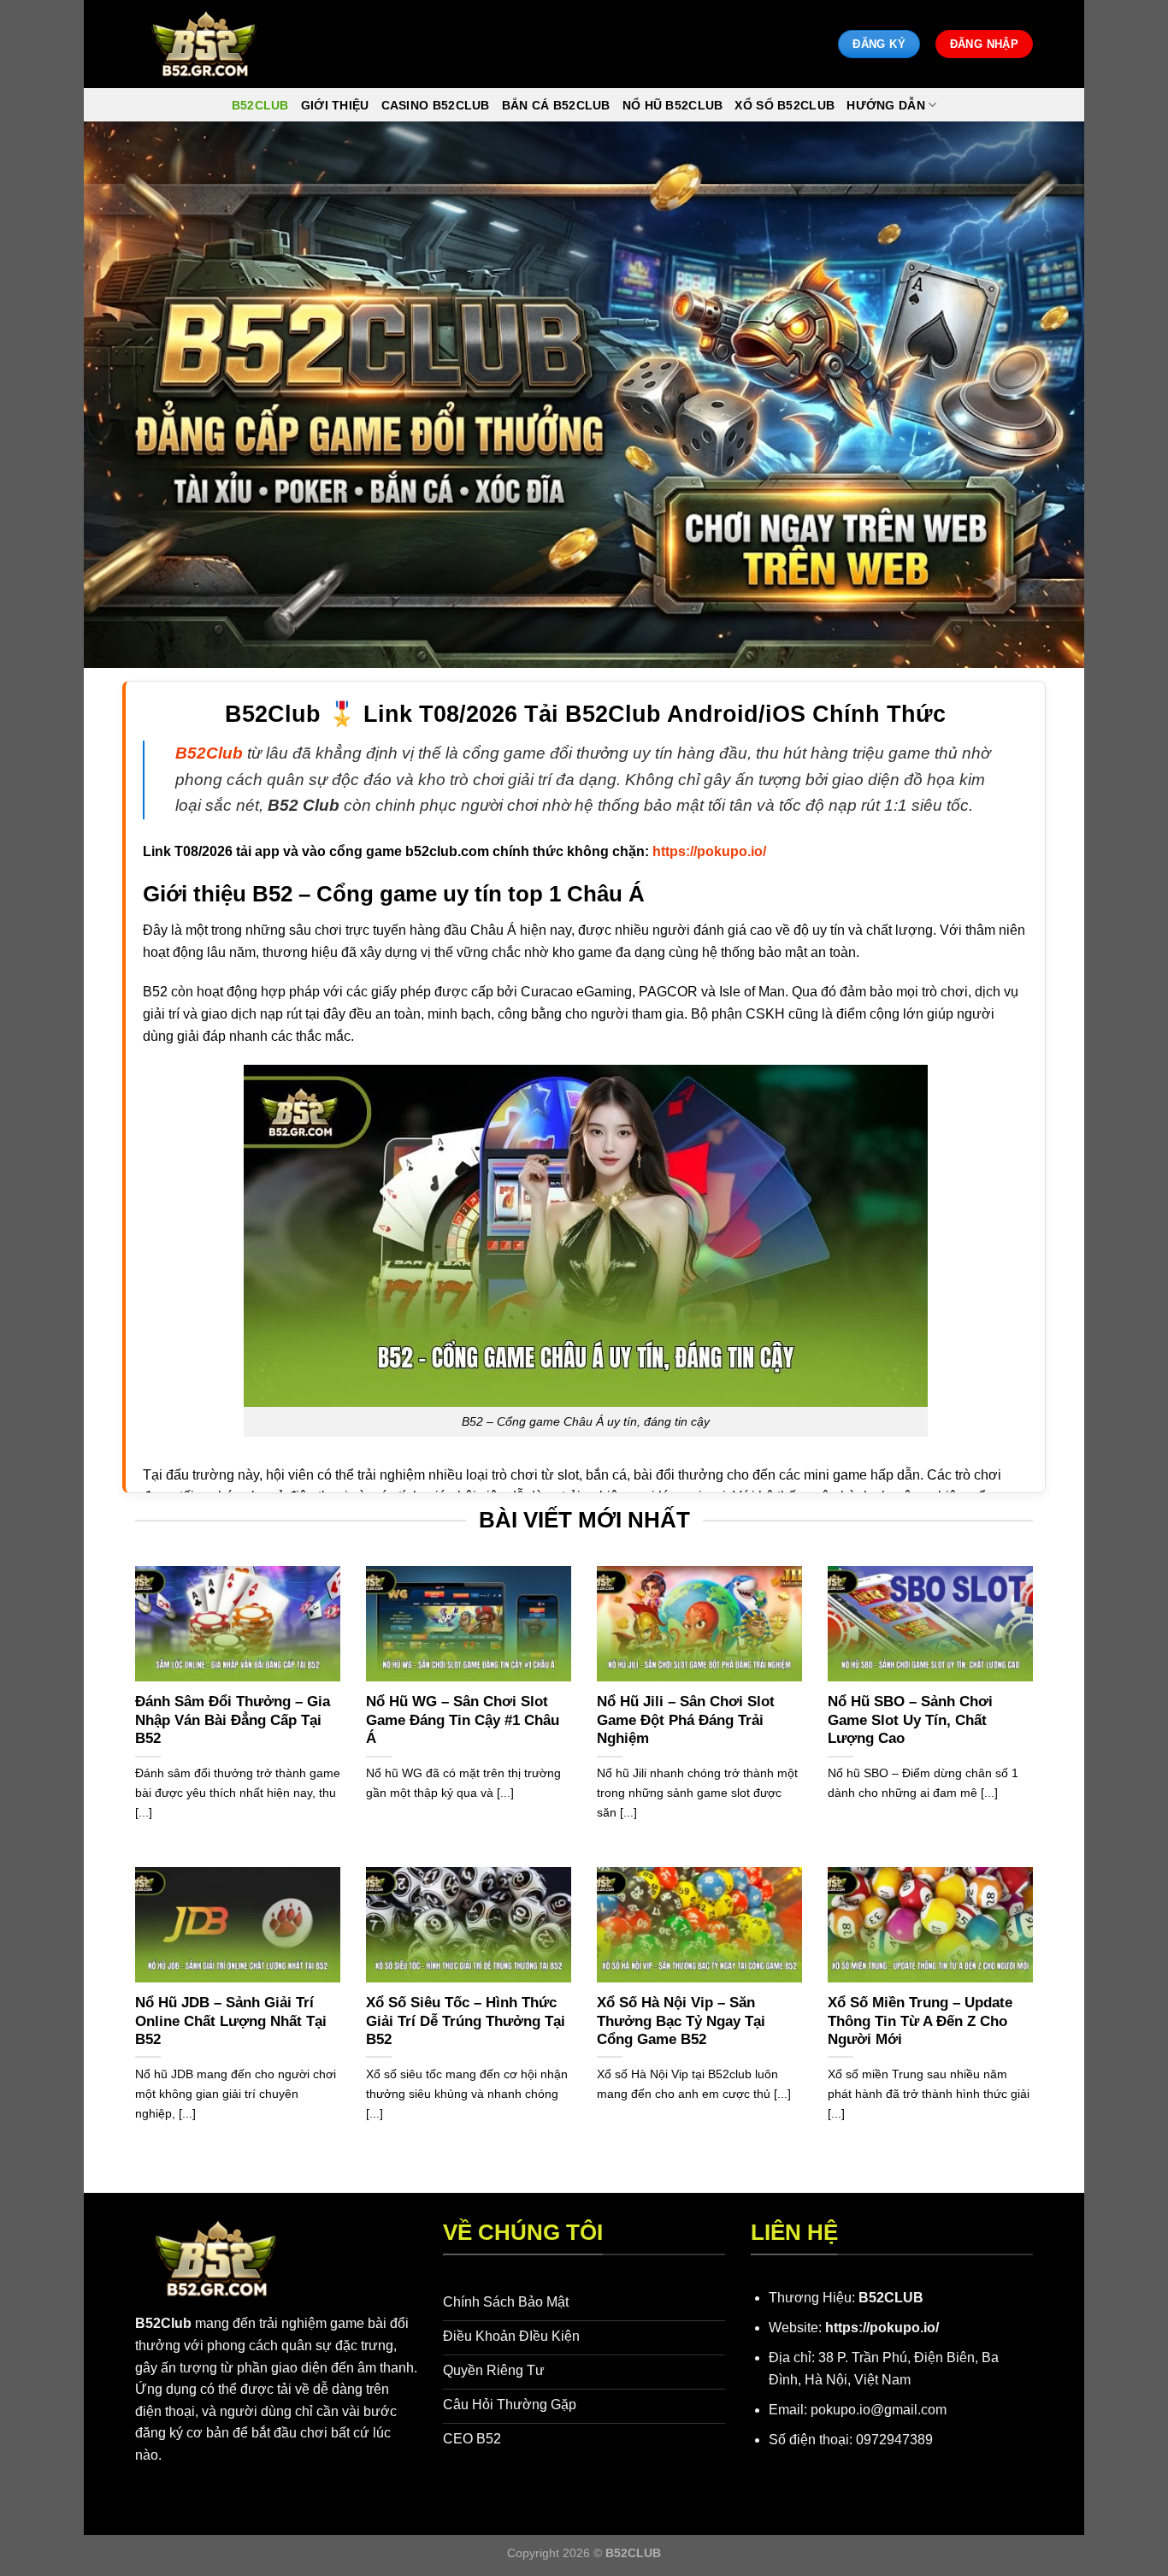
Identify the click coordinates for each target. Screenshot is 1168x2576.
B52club (260, 105)
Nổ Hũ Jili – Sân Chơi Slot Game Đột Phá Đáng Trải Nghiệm (686, 1720)
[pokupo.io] (204, 44)
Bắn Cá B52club (556, 105)
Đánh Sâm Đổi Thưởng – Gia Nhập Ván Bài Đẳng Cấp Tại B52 (233, 1720)
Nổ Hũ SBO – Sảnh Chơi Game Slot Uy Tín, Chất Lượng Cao (910, 1720)
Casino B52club (436, 105)
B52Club (163, 2323)
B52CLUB (891, 2298)
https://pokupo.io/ (882, 2328)
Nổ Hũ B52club (673, 105)
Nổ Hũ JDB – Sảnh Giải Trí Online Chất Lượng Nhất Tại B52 (231, 2021)
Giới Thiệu (335, 105)
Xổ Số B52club (785, 105)
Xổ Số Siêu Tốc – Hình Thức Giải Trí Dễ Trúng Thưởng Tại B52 (466, 2021)
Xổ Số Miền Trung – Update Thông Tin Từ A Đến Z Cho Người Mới (920, 2021)
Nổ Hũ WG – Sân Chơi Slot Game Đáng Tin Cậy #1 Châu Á (463, 1720)
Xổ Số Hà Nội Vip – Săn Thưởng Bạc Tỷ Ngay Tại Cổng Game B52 (681, 2021)
